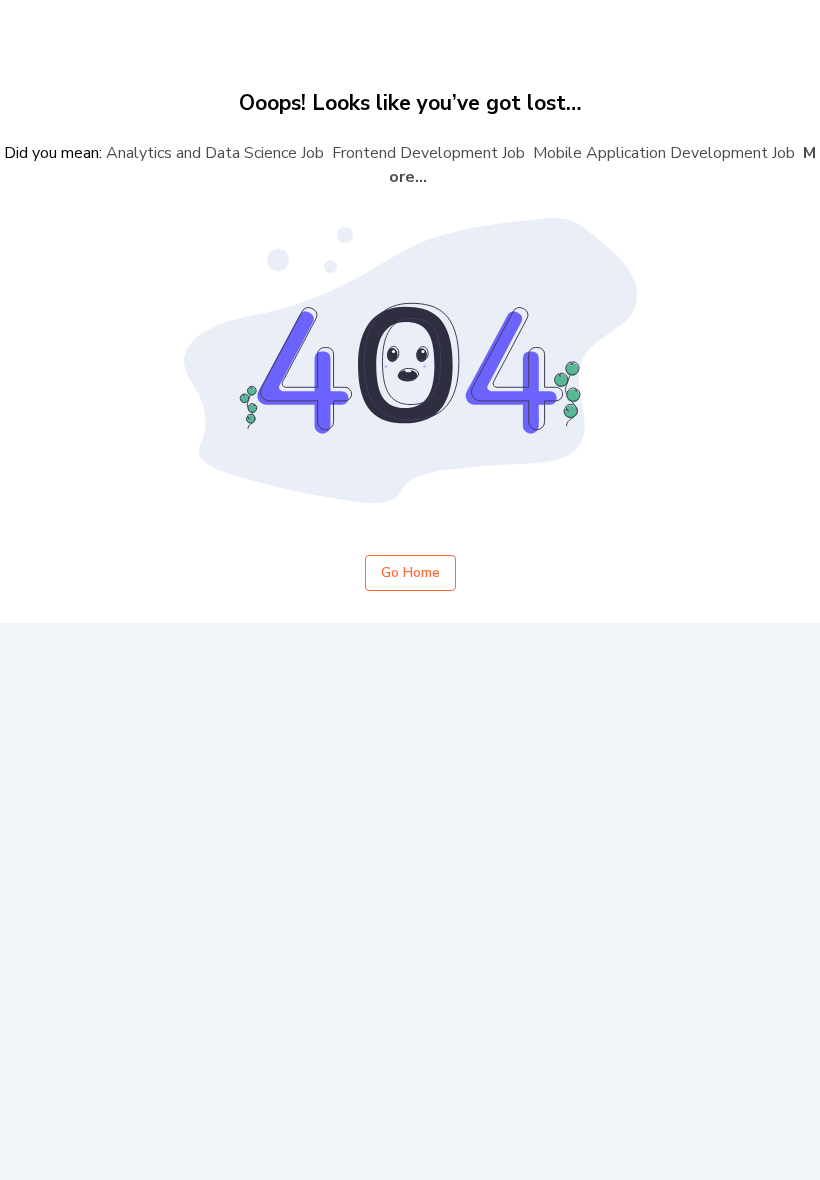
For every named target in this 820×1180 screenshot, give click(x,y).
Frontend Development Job (428, 153)
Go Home (410, 572)
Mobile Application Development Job (664, 153)
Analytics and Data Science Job (215, 153)
